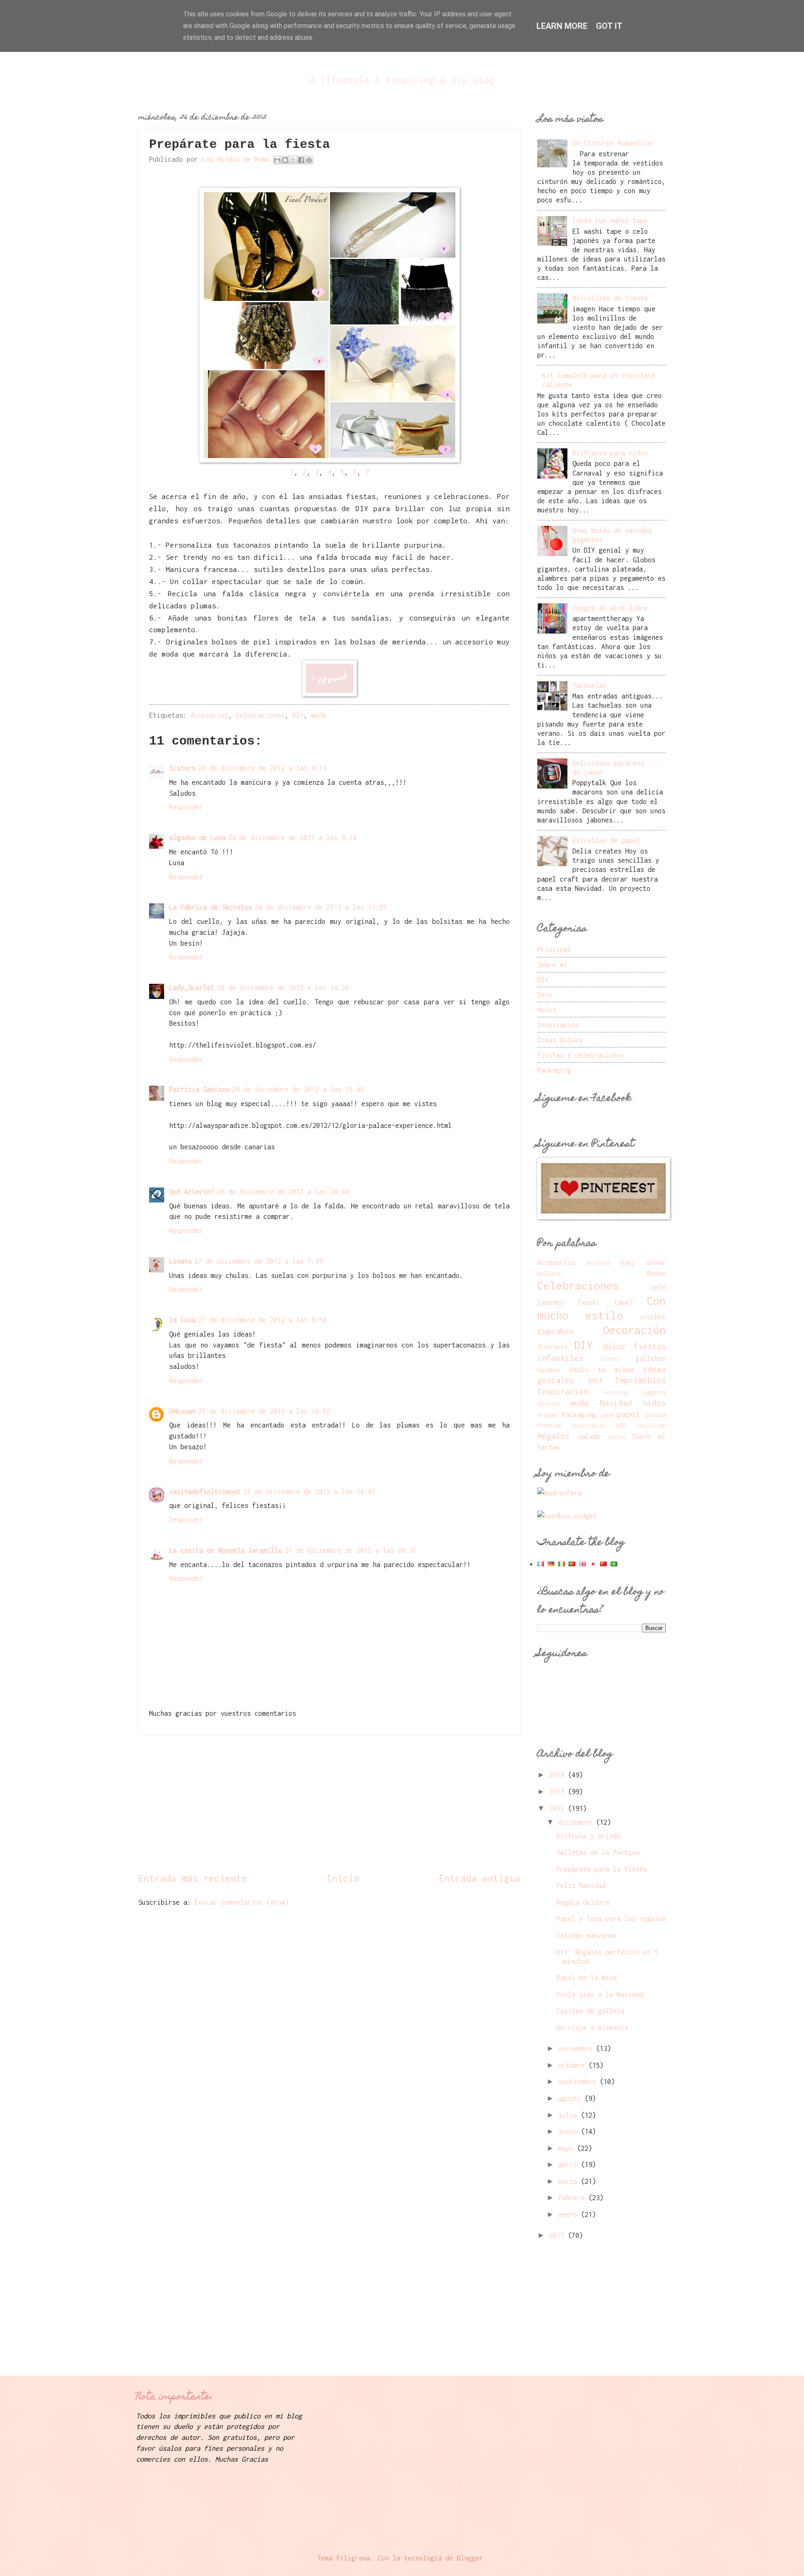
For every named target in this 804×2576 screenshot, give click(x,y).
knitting (616, 1392)
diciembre (577, 1822)
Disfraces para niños (610, 453)
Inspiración (558, 1025)
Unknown (182, 1411)
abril (569, 2164)
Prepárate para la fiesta (602, 1869)
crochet (653, 1317)
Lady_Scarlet (192, 987)
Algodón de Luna (197, 837)
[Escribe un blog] (285, 160)
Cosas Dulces (560, 1040)
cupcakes (556, 1331)
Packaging (554, 1070)
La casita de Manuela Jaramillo (226, 1550)
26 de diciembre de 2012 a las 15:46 (298, 1089)
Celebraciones (260, 715)
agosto (571, 2098)
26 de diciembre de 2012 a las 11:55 (321, 907)
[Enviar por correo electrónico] (277, 160)
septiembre (579, 2081)
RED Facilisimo (641, 1425)
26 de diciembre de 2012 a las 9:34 (292, 837)
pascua (656, 1415)
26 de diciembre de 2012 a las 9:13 (262, 768)
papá (607, 1415)
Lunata (180, 1261)
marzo (569, 2181)
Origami (548, 1415)
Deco (545, 994)
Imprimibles (640, 1380)
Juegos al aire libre (610, 608)
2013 (558, 1791)
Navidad (616, 1403)
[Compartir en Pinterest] (309, 160)
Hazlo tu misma (602, 1369)
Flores (610, 1359)
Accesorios (209, 715)
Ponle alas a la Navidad (600, 1994)
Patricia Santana (199, 1089)
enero (569, 2214)
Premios (549, 1425)
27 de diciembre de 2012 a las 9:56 (262, 1320)
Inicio (343, 1878)
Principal (554, 949)
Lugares (654, 1392)
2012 (558, 1808)
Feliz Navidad (581, 1885)
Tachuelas (589, 685)
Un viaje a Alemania (592, 2027)
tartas (549, 1447)
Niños (547, 1010)
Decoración (634, 1330)
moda (319, 715)
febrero (573, 2197)
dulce (614, 1346)
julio (569, 2115)
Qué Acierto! (192, 1191)
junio (569, 2131)
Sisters (182, 768)
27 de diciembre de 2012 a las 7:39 (258, 1261)
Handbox (549, 1370)
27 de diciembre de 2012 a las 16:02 (264, 1411)
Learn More (562, 26)
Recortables (589, 1425)
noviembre (577, 2048)
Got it (609, 26)
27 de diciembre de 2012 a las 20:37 (351, 1550)
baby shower (643, 1263)
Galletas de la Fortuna (598, 1852)
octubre (573, 2065)
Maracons (549, 1404)
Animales (598, 1263)
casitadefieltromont (205, 1491)
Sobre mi (552, 964)
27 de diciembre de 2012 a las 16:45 (309, 1491)
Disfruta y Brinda (589, 1836)
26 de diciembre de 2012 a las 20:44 (283, 1191)
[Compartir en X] (293, 160)
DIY (298, 715)
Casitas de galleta (590, 2011)
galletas (651, 1358)
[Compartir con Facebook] (301, 160)
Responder (186, 807)
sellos (617, 1437)
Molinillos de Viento (610, 298)
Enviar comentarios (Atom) (242, 1902)
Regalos (553, 1436)
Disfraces (552, 1347)
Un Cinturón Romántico (612, 143)
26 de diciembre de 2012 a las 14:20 (283, 987)
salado (589, 1436)
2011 (558, 2235)
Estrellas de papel (606, 840)
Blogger (470, 2558)
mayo (568, 2148)
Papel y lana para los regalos (611, 1918)
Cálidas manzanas (587, 1935)
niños (654, 1403)
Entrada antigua (480, 1878)
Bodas (656, 1273)
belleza (549, 1274)
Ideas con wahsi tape (610, 220)
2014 (558, 1775)
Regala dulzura (583, 1902)
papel (628, 1414)
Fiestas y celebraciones (581, 1055)
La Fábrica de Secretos (211, 907)
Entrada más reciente (193, 1878)
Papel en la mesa (587, 1977)
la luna (182, 1320)
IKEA (595, 1380)
